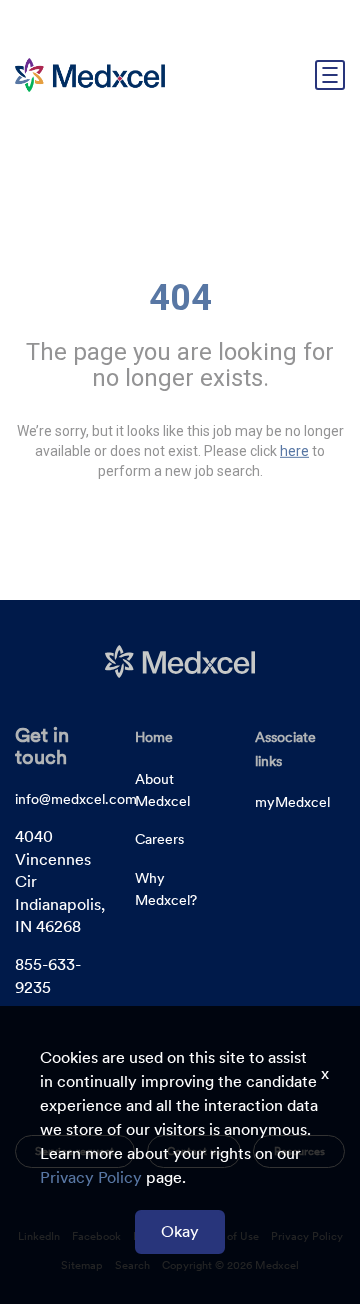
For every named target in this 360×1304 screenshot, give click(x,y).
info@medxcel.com (76, 799)
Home (154, 737)
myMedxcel (292, 802)
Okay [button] (180, 1231)
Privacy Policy (91, 1177)
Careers (159, 839)
